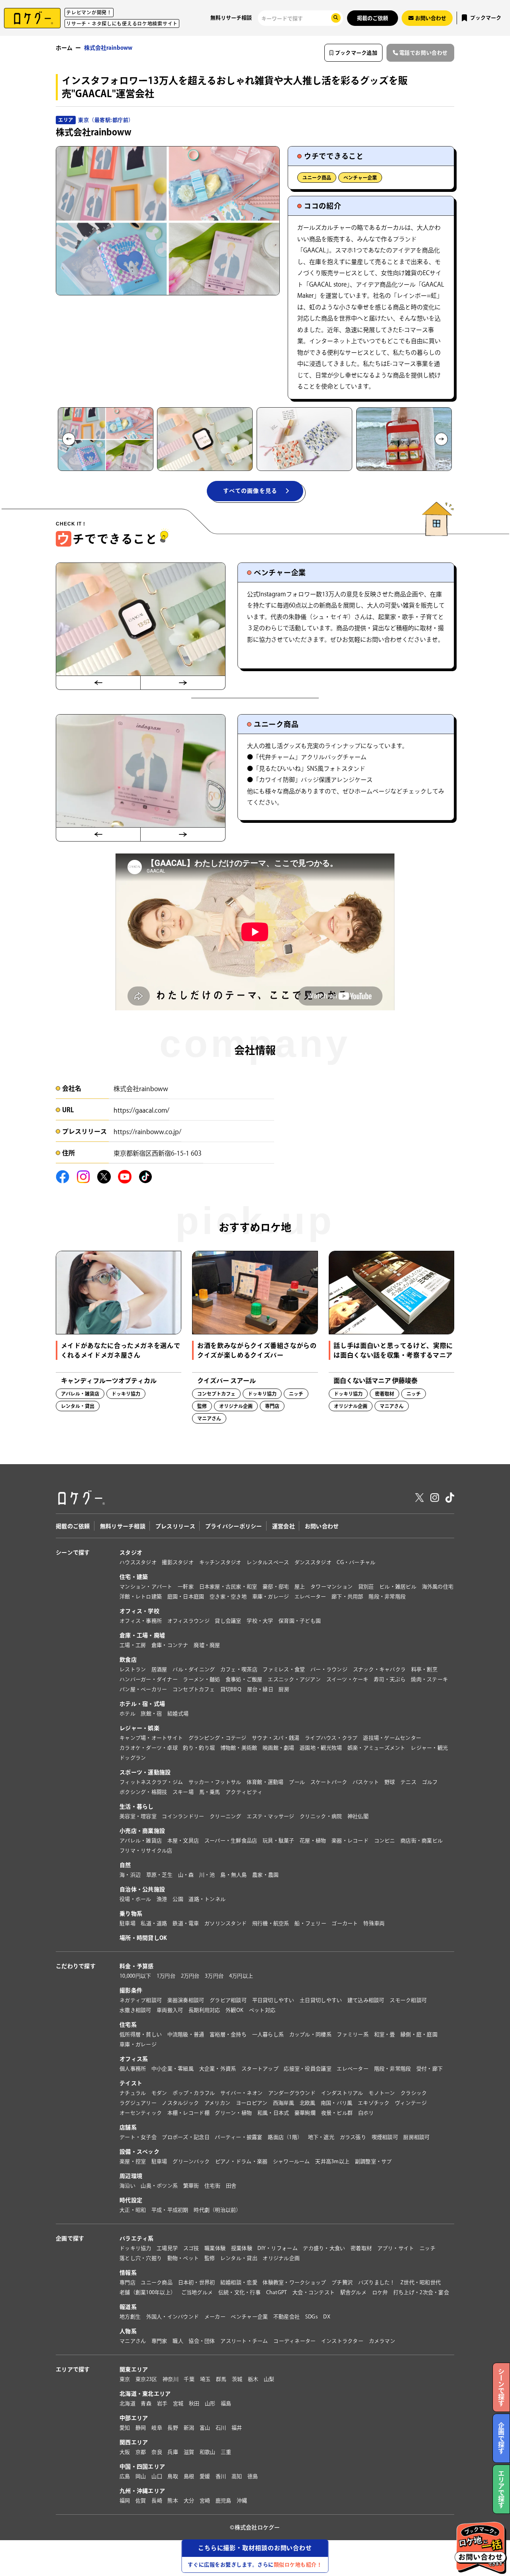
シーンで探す (73, 1553)
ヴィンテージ (411, 2103)
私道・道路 (154, 1923)
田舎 (231, 2186)
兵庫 (173, 2452)
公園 (178, 1899)
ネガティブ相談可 (141, 2000)
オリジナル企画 (281, 2258)
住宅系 (128, 2025)
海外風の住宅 (438, 1587)
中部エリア (134, 2418)
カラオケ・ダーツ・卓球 (149, 1748)
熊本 (173, 2501)
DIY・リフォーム (277, 2248)
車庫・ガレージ (271, 1597)
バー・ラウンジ (329, 1669)
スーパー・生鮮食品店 (231, 1841)
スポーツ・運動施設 (145, 1772)
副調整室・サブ (374, 2161)
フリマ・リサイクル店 (146, 1850)
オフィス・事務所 (141, 1621)
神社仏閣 (358, 1816)
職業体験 (215, 2248)
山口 (157, 2476)
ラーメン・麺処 (201, 1679)
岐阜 (157, 2428)
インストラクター (342, 2341)
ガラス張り (353, 2137)
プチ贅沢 (342, 2282)
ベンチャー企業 (360, 178)
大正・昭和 (133, 2210)
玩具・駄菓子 (279, 1841)
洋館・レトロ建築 (141, 1597)
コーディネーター (294, 2341)
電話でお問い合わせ (424, 53)
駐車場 (127, 1923)
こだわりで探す (76, 1966)
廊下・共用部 (347, 1597)
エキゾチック (374, 2103)
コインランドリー (183, 1816)
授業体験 (242, 2248)
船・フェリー (310, 1923)
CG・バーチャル (356, 1562)
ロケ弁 (380, 2292)
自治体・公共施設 (142, 1889)
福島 (226, 2403)
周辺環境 (131, 2176)
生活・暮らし (137, 1807)
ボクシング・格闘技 (143, 1792)
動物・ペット (183, 2258)
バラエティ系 (137, 2238)
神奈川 (171, 2379)
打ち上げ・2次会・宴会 (421, 2292)
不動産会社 (286, 2317)
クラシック (414, 2093)
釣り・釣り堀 (199, 1748)
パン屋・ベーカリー (143, 1689)
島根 (189, 2476)
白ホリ (366, 2113)
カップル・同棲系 (310, 2034)
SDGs (312, 2317)
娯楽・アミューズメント (377, 1748)
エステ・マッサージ (270, 1816)
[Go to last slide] (69, 439)
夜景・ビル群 (337, 2113)
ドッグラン (133, 1758)
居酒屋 (159, 1669)
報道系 (128, 2307)
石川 (221, 2428)
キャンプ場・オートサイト (151, 1738)
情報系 (128, 2273)
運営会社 (283, 1526)
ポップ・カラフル (194, 2093)
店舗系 (128, 2127)
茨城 (237, 2379)
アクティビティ (244, 1792)
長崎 (157, 2501)
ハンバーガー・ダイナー (149, 1679)
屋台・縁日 (260, 1689)
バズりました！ (377, 2282)
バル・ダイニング (194, 1669)
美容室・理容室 (138, 1816)
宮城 (178, 2403)
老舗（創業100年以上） (148, 2292)
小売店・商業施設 (142, 1831)
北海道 (127, 2403)
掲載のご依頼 (373, 18)
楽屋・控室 (133, 2161)
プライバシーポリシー (234, 1526)
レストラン (133, 1669)
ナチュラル (133, 2093)
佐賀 (141, 2501)
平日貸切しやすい (273, 2000)
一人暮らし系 (268, 2034)
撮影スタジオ (178, 1562)
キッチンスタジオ (220, 1562)
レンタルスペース (268, 1562)
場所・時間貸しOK (143, 1938)
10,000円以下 (135, 1976)
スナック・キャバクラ (380, 1669)
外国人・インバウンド (173, 2317)
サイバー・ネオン (241, 2093)
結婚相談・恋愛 (239, 2282)
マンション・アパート (146, 1587)
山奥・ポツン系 (159, 2186)
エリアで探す (73, 2369)
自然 (125, 1865)
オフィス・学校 (139, 1611)
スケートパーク (329, 1782)
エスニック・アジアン (294, 1679)
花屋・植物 (313, 1841)
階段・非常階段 (387, 1597)
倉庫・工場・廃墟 (142, 1635)
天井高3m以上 (332, 2161)
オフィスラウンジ (188, 1621)
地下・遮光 (321, 2137)
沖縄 (242, 2501)
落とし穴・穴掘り (141, 2258)
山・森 (186, 1875)
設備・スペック (139, 2152)
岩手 (162, 2403)
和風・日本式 (273, 2113)
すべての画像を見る (250, 491)
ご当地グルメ (197, 2292)
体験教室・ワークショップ (294, 2282)
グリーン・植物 (233, 2113)
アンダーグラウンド (292, 2093)
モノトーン (382, 2093)
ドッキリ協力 (135, 2248)
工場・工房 (133, 1645)
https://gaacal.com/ (141, 1110)
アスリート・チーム (244, 2341)
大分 (189, 2501)
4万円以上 (241, 1976)
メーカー (215, 2317)
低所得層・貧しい (141, 2034)
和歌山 (208, 2452)
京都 (141, 2452)
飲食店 (128, 1660)
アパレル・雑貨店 (141, 1841)
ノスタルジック (180, 2103)
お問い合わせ (322, 1526)
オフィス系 (134, 2059)
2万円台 (190, 1976)
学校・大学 (260, 1621)
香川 (221, 2476)
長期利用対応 (204, 2010)
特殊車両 (374, 1923)
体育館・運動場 (265, 1782)
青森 (146, 2403)
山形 (210, 2403)
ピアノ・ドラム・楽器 (241, 2161)
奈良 (157, 2452)
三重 (226, 2452)
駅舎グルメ (353, 2292)
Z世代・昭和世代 (421, 2282)
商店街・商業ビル (422, 1841)
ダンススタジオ (313, 1562)
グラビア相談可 (228, 2000)
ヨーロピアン (252, 2103)
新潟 (189, 2428)
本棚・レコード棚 (188, 2113)
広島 (125, 2476)
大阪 (125, 2452)
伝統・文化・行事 (239, 2292)
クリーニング (226, 1816)
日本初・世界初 (197, 2282)
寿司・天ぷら (390, 1679)
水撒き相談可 (135, 2010)
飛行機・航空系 (271, 1923)
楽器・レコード (350, 1841)
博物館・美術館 (239, 1748)
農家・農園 (265, 1875)
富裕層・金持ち (228, 2034)
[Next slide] (441, 439)
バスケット (366, 1782)
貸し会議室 (228, 1621)
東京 (125, 2379)
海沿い (127, 2186)
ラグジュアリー (138, 2103)
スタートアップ (260, 2069)
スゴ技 (191, 2248)
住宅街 (212, 2186)
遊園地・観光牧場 (321, 1748)
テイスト (131, 2083)
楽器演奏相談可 (186, 2000)
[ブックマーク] (171, 1261)
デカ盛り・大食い (324, 2248)
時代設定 (131, 2200)
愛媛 (205, 2476)
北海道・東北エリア (145, 2394)
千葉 (189, 2379)
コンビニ (385, 1841)
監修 (210, 2258)
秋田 (194, 2403)
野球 (390, 1782)
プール (297, 1782)
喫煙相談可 (385, 2137)
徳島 (253, 2476)
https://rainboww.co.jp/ (147, 1132)
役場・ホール (135, 1899)
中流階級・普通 (186, 2034)
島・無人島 (233, 1875)
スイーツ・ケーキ (347, 1679)
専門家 (159, 2341)
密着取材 (361, 2248)
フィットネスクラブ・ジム (151, 1782)
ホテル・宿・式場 (142, 1704)
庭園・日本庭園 (186, 1597)
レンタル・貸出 (239, 2258)
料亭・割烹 (424, 1669)
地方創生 (130, 2317)
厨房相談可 (416, 2137)
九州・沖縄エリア (142, 2491)
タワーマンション (331, 1587)
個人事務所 (133, 2069)
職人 (178, 2341)
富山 (205, 2428)
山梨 (269, 2379)
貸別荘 (366, 1587)
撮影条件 (131, 1990)
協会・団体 (202, 2341)
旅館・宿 (151, 1714)
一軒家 (186, 1587)
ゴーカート (345, 1923)
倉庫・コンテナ (170, 1645)
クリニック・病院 (321, 1816)
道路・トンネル (207, 1899)
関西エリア (134, 2442)
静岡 (141, 2428)
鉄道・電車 (186, 1923)
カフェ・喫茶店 (239, 1669)
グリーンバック (191, 2161)
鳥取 (173, 2476)
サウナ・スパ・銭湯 (276, 1738)
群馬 (221, 2379)
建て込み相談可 (366, 2000)
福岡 (125, 2501)
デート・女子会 (138, 2137)
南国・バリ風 (337, 2103)
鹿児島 (224, 2501)
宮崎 (205, 2501)
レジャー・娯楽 (139, 1728)
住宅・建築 (134, 1577)
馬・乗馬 (210, 1792)
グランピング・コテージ (218, 1738)
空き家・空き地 (228, 1597)
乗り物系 (131, 1914)
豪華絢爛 (305, 2113)
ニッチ (428, 2248)
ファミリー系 (353, 2034)
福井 (237, 2428)
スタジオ (131, 1553)
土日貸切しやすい (321, 2000)
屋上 (300, 1587)
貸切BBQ (231, 1689)
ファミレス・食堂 (284, 1669)
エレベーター (310, 1597)
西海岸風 (283, 2103)
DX (327, 2317)
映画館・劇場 (279, 1748)
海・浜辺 (130, 1875)
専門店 (127, 2282)
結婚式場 (178, 1714)
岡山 (141, 2476)
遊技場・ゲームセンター (392, 1738)
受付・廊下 (430, 2069)
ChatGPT (277, 2292)
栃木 (253, 2379)
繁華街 (191, 2186)
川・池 (207, 1875)
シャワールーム (291, 2161)
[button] (106, 439)
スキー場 (183, 1792)
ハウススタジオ (138, 1562)
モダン (159, 2093)
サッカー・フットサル (215, 1782)
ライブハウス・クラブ (331, 1738)
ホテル (127, 1714)
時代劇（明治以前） (217, 2210)
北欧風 (308, 2103)
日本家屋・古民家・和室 (228, 1587)
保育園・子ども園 (300, 1621)
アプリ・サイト (396, 2248)
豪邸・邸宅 (276, 1587)
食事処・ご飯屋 (244, 1679)
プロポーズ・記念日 (185, 2137)
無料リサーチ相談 (231, 18)
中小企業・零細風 (173, 2069)
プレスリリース (175, 1526)
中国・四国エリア (142, 2467)
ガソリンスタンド (226, 1923)
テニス (408, 1782)
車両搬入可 (170, 2010)
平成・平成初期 (170, 2210)
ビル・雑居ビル (398, 1587)
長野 (173, 2428)
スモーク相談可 (408, 2000)
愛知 (125, 2428)
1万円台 (166, 1976)
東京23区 (146, 2379)
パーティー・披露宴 (238, 2137)
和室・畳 (385, 2034)
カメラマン (382, 2341)
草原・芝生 (159, 1875)
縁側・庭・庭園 (419, 2034)
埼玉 (205, 2379)
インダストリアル (342, 2093)
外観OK (234, 2010)
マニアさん (133, 2341)
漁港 (162, 1899)
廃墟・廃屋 (207, 1645)
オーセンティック (141, 2113)
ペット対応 (262, 2010)
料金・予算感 (137, 1966)
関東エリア (134, 2369)
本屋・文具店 (183, 1841)
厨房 (284, 1689)
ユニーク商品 (317, 178)
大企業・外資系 (218, 2069)
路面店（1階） (285, 2137)
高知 (237, 2476)
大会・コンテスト (314, 2292)
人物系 (128, 2331)
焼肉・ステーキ (429, 1679)
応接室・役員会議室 (307, 2069)
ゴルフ (430, 1782)
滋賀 (189, 2452)
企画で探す (70, 2238)
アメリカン (217, 2103)
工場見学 (167, 2248)
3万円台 (214, 1976)
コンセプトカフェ (194, 1689)
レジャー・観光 (429, 1748)
